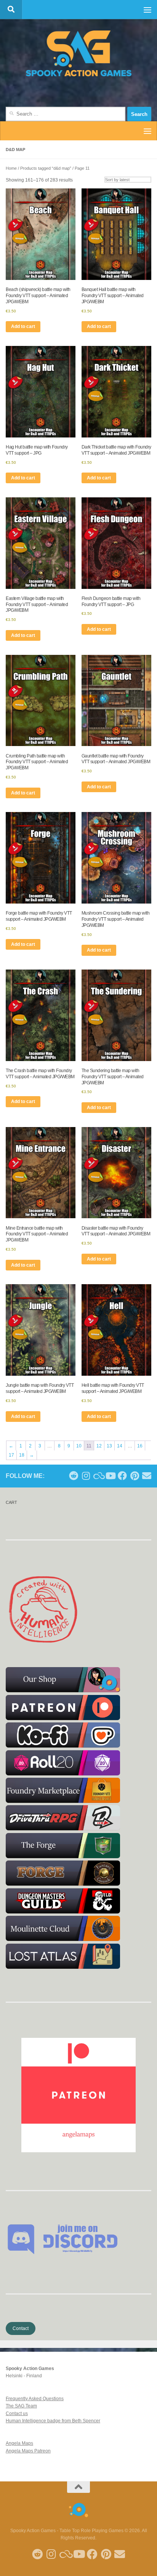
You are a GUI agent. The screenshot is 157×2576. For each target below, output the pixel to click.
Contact (21, 2328)
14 (120, 1446)
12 (99, 1446)
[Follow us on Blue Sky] (98, 1476)
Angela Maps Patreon (28, 2451)
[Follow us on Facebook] (122, 1476)
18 (22, 1455)
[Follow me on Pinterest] (135, 1476)
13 (109, 1446)
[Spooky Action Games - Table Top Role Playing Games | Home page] (78, 53)
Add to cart (23, 326)
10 (79, 1446)
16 (140, 1446)
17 (11, 1455)
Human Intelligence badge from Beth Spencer (53, 2421)
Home (11, 168)
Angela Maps (19, 2443)
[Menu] (147, 10)
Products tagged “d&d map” (46, 168)
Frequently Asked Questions (35, 2399)
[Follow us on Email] (147, 1476)
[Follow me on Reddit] (74, 1476)
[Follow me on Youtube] (110, 1476)
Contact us (17, 2414)
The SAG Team (21, 2406)
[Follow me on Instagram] (86, 1476)
